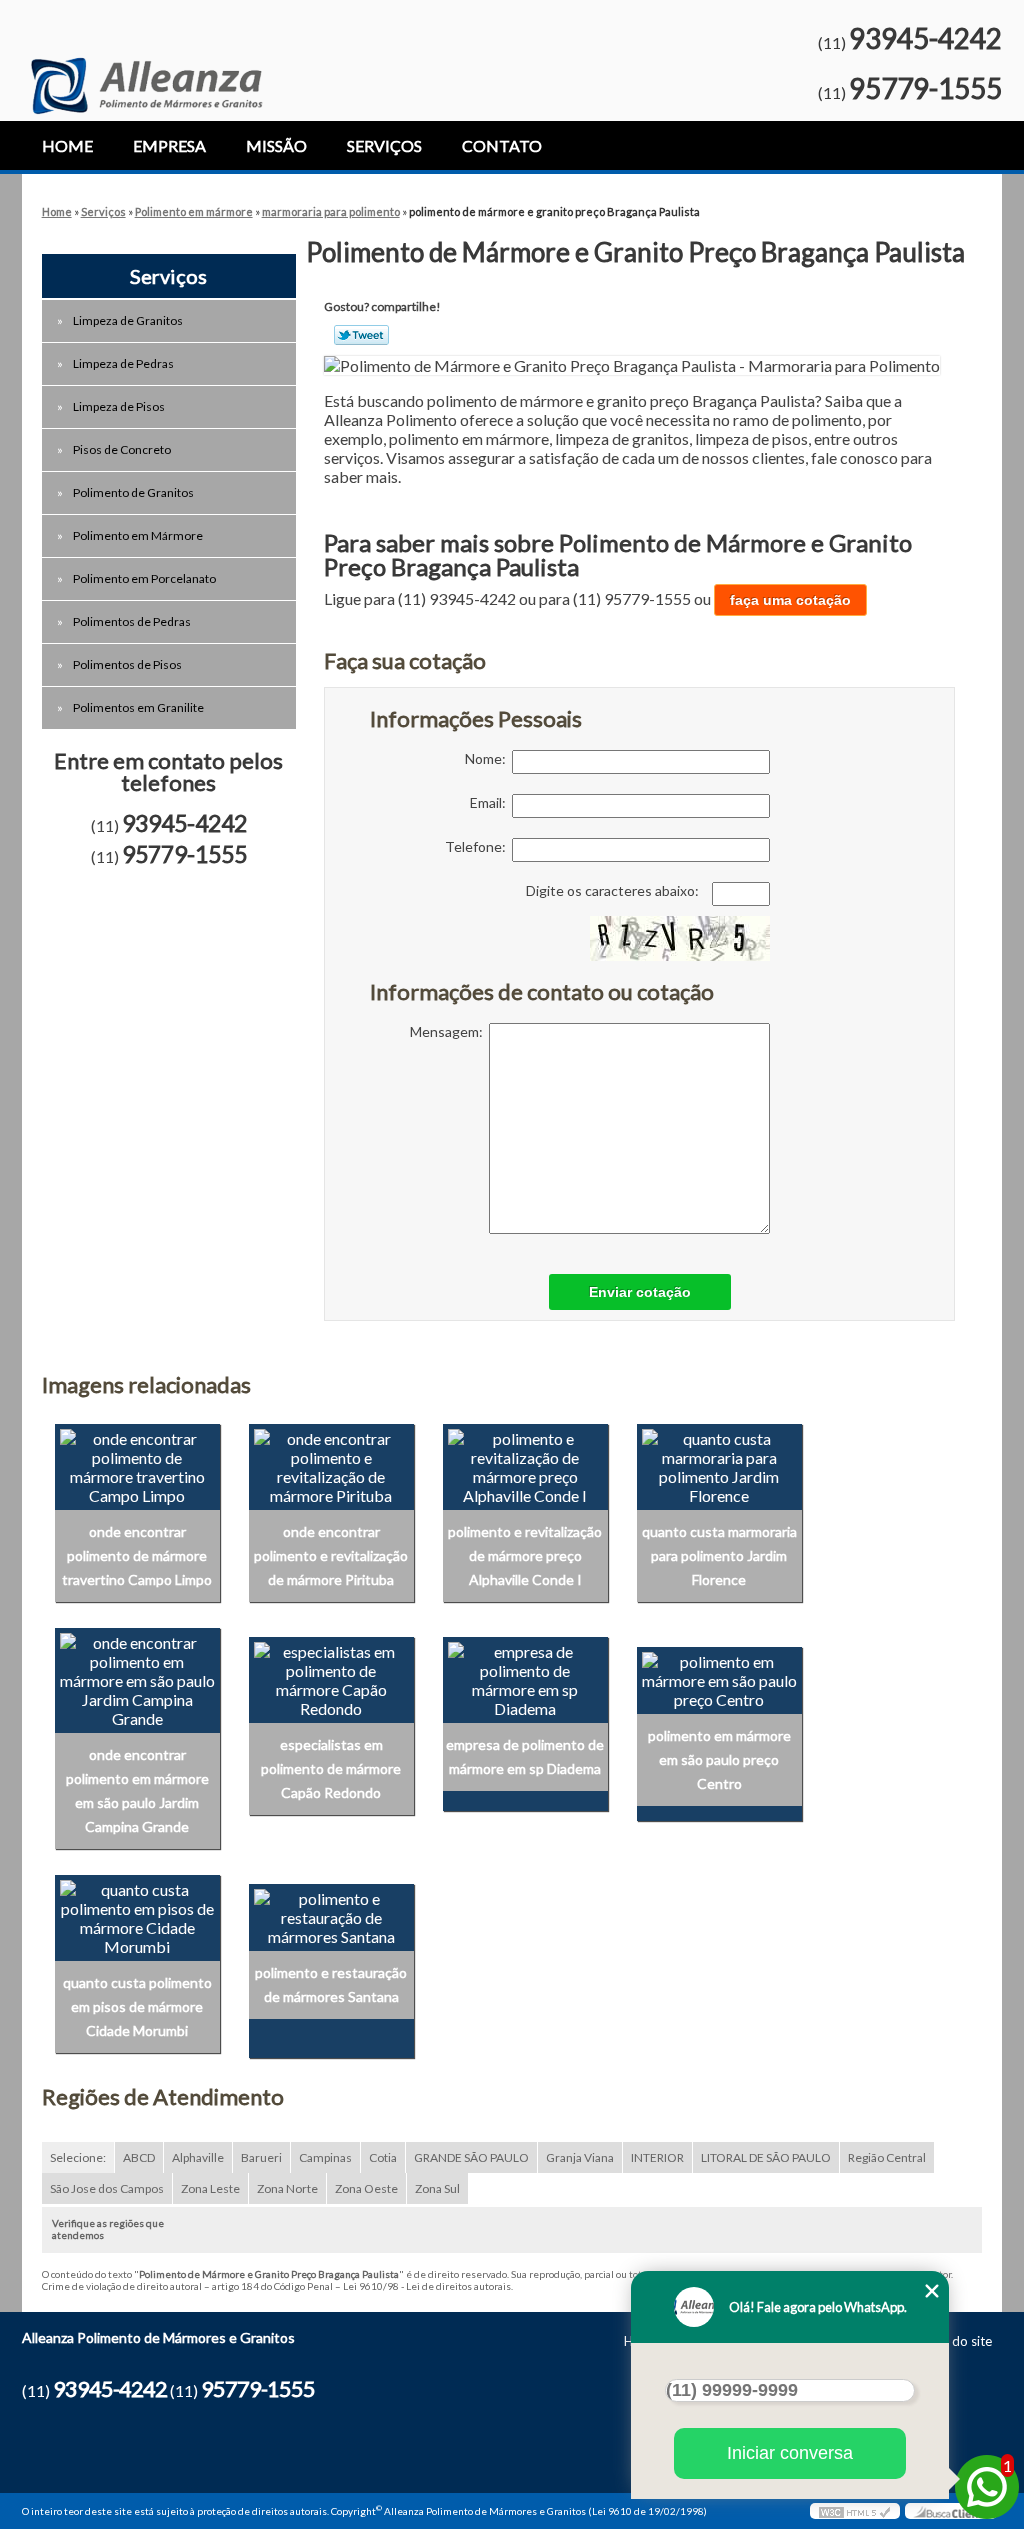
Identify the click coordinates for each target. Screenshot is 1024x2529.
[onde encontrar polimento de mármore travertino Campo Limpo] (137, 1464)
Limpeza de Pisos (119, 406)
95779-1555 (925, 88)
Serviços (384, 145)
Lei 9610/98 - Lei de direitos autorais (427, 2286)
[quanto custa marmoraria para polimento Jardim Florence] (719, 1464)
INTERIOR (657, 2157)
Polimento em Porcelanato (144, 578)
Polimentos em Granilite (138, 707)
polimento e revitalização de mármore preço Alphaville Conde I (525, 1555)
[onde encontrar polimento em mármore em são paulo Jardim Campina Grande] (137, 1677)
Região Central (887, 2157)
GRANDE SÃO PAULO (471, 2157)
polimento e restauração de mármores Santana (331, 1984)
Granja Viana (580, 2157)
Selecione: (78, 2157)
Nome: (488, 758)
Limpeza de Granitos (128, 320)
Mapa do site (953, 2341)
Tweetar (361, 335)
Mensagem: (449, 1031)
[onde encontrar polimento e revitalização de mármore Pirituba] (331, 1464)
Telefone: (478, 846)
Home (67, 145)
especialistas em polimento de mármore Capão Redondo (331, 1768)
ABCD (139, 2157)
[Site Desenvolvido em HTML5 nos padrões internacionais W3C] (855, 2511)
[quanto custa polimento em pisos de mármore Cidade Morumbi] (137, 1915)
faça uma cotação (790, 600)
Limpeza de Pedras (123, 363)
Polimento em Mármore (138, 535)
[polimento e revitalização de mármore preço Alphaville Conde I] (525, 1464)
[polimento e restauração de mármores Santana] (331, 1915)
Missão (276, 145)
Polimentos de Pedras (132, 621)
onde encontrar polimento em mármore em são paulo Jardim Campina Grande (137, 1790)
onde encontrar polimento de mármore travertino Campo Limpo (137, 1555)
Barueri (261, 2157)
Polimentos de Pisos (127, 664)
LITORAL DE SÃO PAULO (766, 2157)
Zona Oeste (366, 2188)
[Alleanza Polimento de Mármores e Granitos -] (146, 57)
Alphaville (198, 2157)
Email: (491, 802)
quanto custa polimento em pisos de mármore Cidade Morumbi (137, 2006)
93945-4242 (925, 38)
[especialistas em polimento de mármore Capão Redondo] (331, 1677)
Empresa (169, 145)
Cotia (383, 2157)
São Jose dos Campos (107, 2188)
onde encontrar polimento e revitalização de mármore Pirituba (331, 1555)
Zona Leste (210, 2188)
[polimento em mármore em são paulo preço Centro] (719, 1677)
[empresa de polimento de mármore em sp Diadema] (525, 1677)
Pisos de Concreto (122, 449)
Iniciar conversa (790, 2453)
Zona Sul (437, 2188)
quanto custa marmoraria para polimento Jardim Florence (719, 1555)
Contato (502, 145)
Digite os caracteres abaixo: (614, 890)
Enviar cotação (640, 1292)
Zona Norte (287, 2188)
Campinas (325, 2157)
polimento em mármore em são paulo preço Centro (719, 1759)
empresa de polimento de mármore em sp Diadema (525, 1756)
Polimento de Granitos (133, 492)
